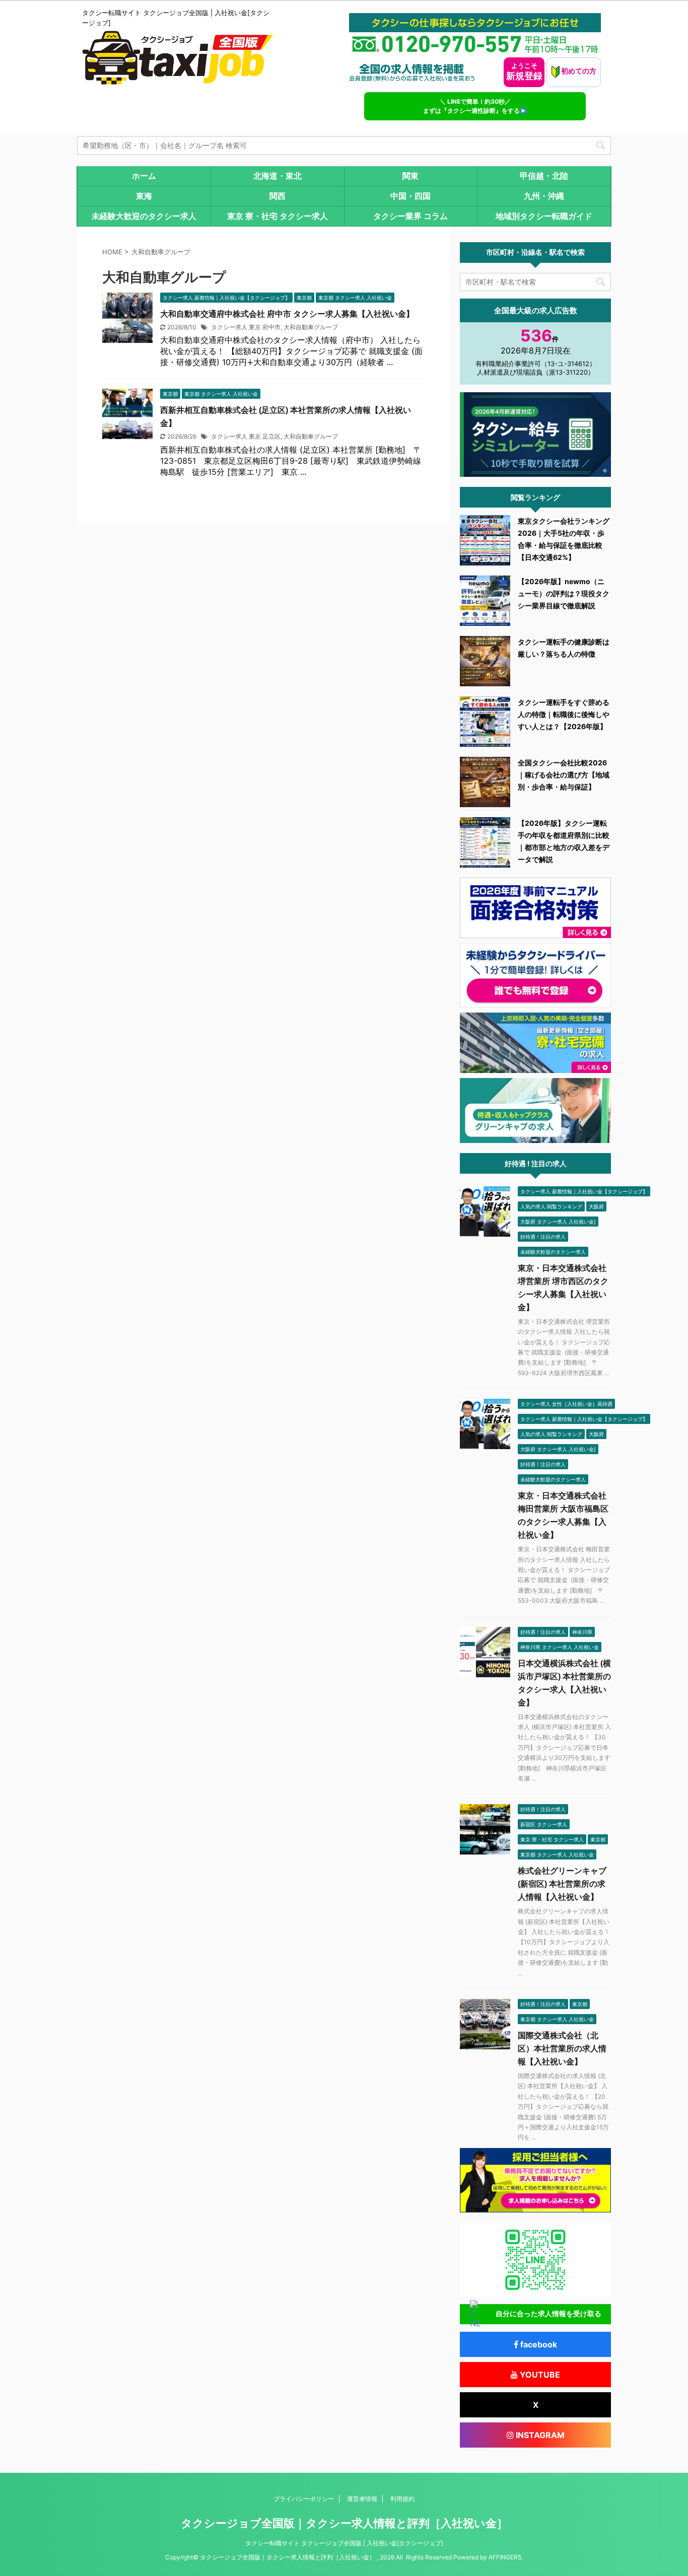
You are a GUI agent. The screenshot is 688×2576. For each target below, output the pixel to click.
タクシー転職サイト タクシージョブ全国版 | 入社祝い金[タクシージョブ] (344, 2543)
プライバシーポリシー (304, 2499)
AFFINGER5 (505, 2557)
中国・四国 (410, 196)
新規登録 (524, 71)
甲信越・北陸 (544, 176)
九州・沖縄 (544, 196)
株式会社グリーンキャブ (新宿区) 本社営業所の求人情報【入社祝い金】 (562, 1884)
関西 (278, 196)
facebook (538, 2344)
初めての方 (578, 71)
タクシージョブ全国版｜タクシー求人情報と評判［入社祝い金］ (344, 2523)
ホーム (144, 176)
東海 (144, 196)
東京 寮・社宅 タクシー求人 (278, 216)
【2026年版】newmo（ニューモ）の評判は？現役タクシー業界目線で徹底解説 (564, 593)
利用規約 (402, 2499)
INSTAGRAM (539, 2435)
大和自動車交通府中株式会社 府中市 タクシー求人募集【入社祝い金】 (287, 314)
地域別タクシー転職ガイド (544, 216)
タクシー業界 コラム (410, 216)
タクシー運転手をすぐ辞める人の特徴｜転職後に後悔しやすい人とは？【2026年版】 (564, 714)
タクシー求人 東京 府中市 (246, 327)
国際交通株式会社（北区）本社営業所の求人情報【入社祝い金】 (562, 2049)
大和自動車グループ (311, 327)
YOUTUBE (539, 2375)
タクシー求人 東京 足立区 (246, 436)
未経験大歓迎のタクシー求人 (144, 216)
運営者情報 (362, 2499)
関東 (410, 176)
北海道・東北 (278, 176)
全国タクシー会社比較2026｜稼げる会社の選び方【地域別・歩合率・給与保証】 (564, 775)
